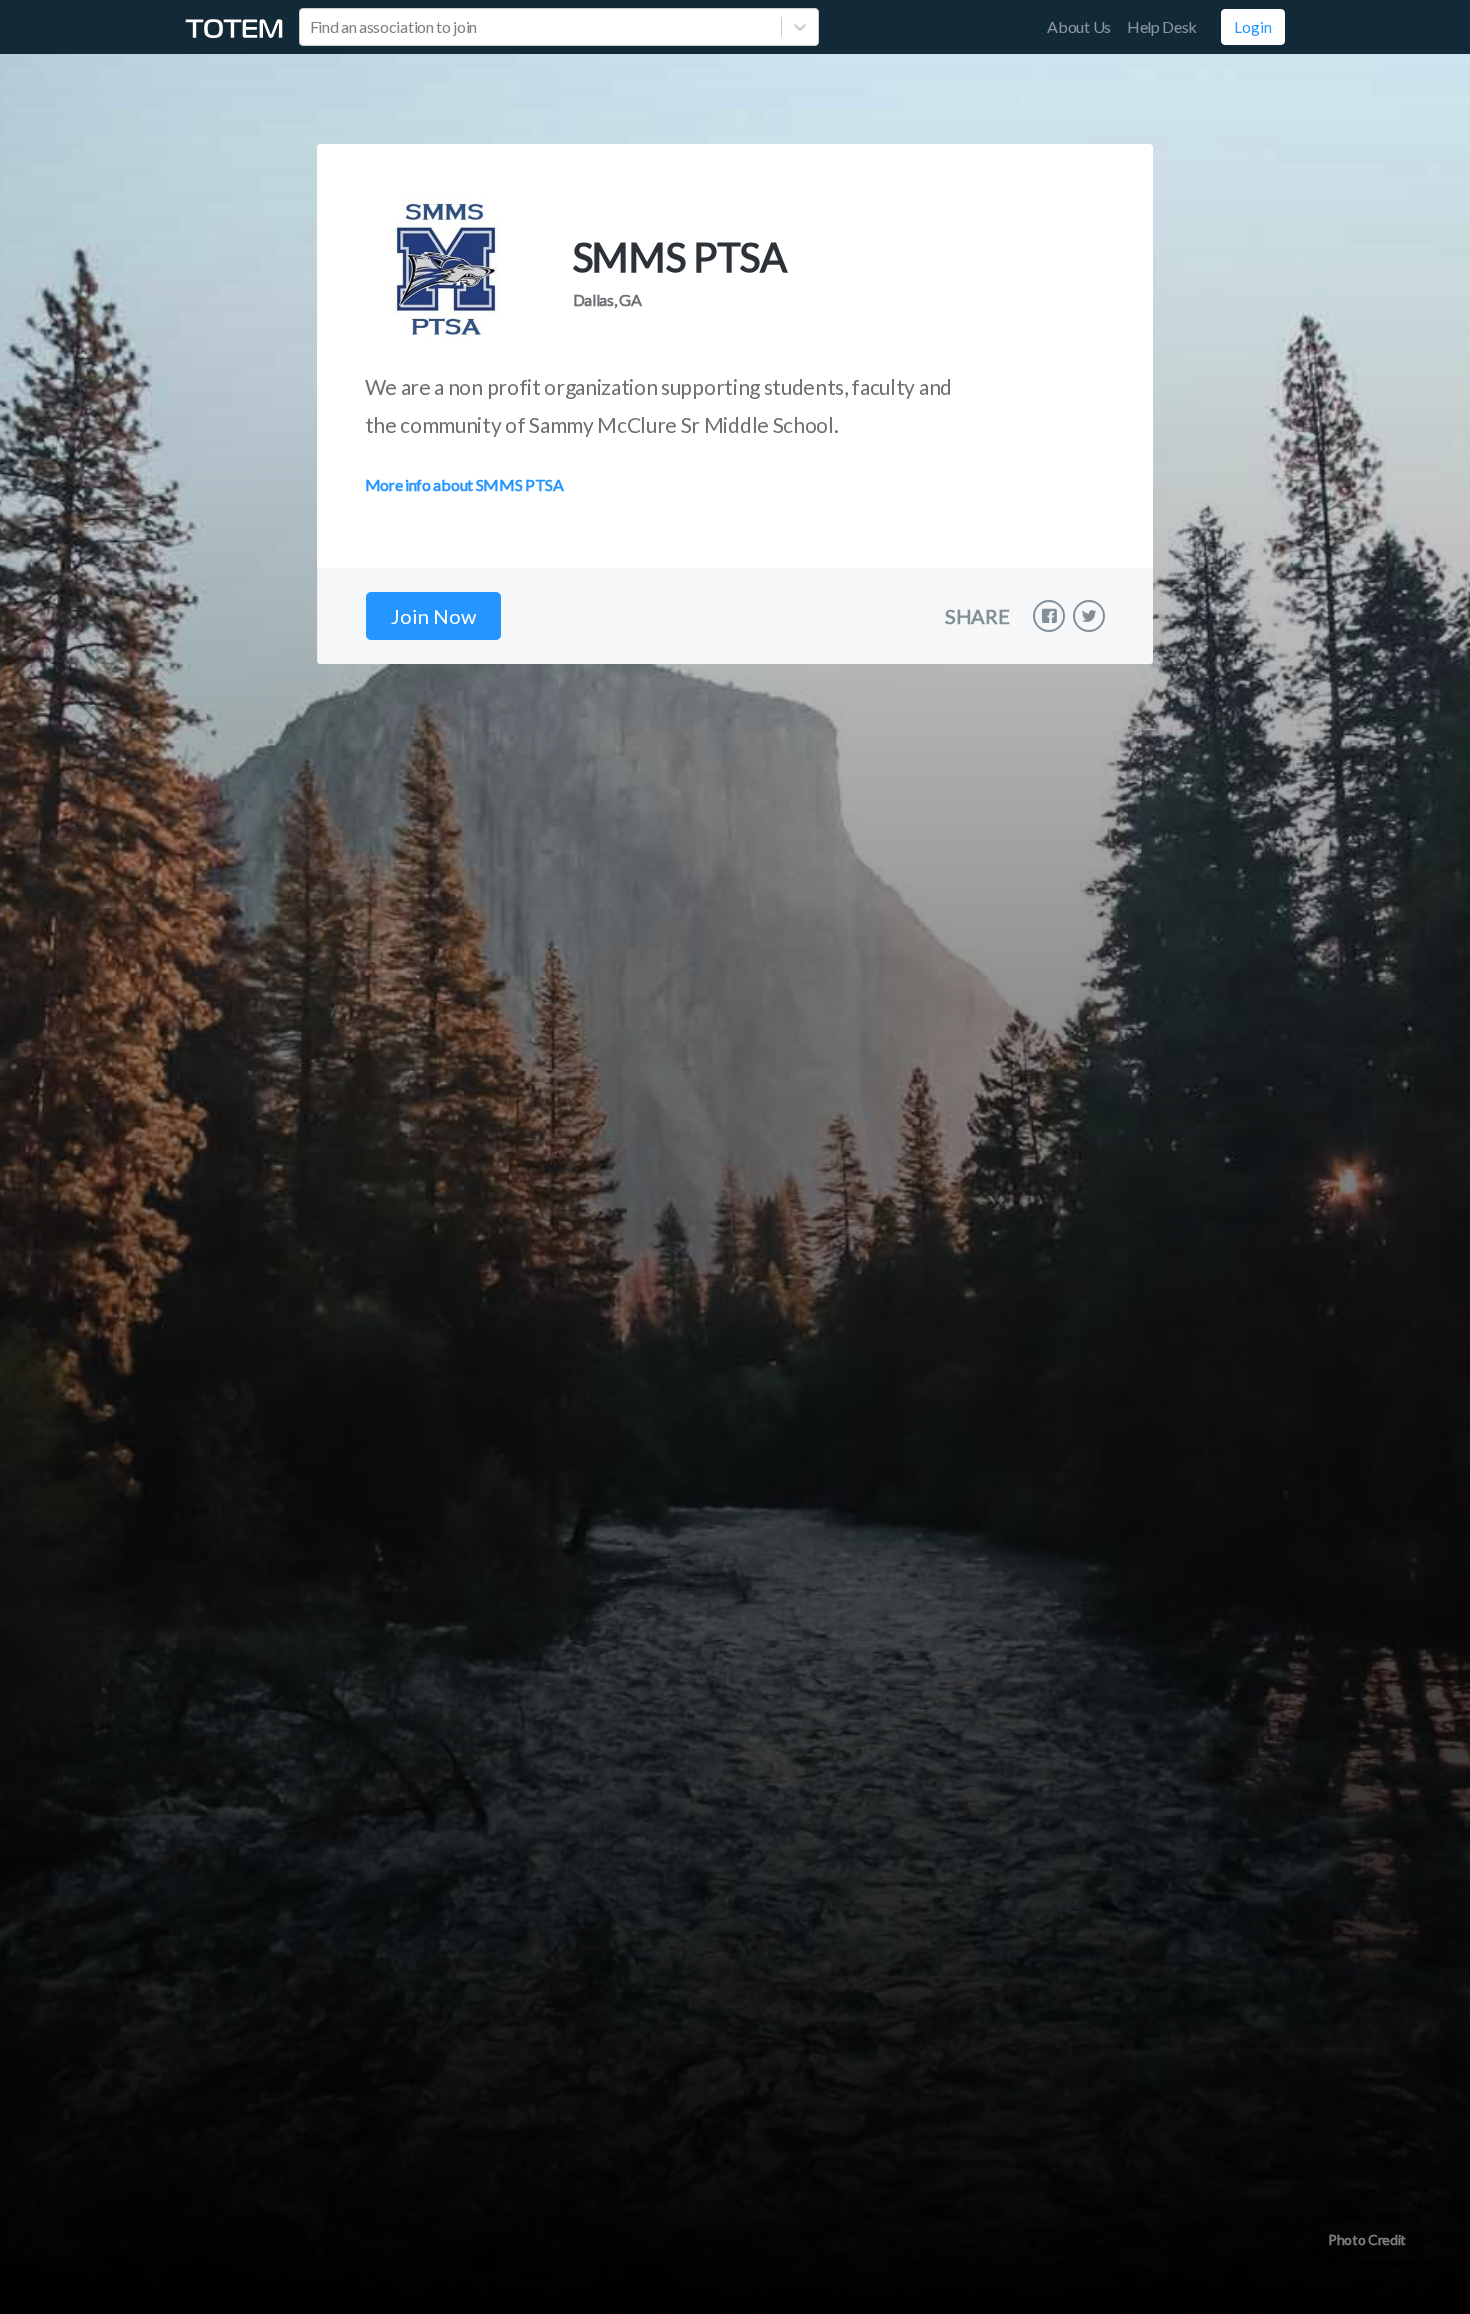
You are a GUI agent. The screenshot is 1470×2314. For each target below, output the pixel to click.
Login (1253, 27)
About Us (1078, 26)
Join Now (433, 616)
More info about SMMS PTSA (464, 484)
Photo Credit (1367, 2239)
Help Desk (1162, 26)
